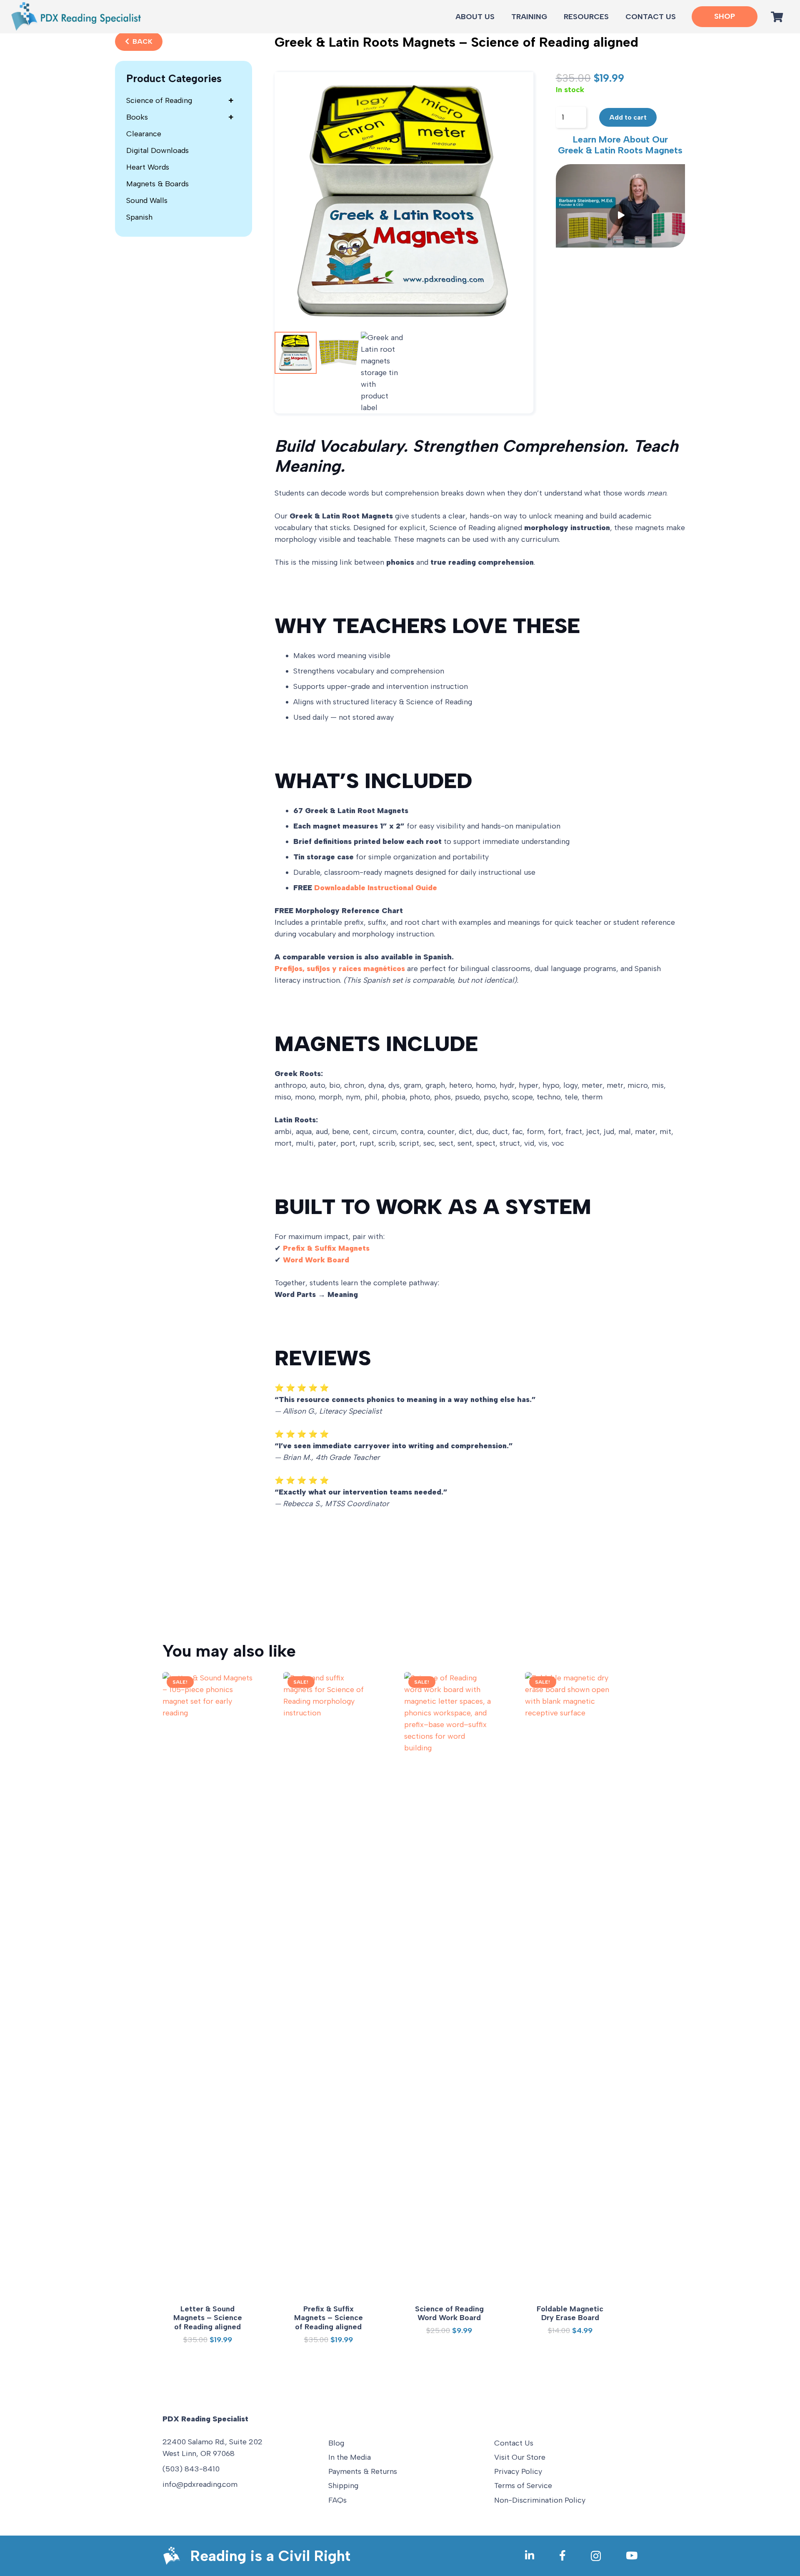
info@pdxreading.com (200, 2484)
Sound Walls (147, 200)
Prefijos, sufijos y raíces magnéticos (340, 969)
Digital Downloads (157, 150)
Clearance (144, 134)
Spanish (139, 217)
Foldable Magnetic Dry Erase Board (570, 2313)
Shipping (343, 2486)
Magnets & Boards (157, 184)
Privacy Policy (518, 2471)
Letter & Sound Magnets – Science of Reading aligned (208, 2318)
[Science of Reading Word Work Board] (449, 1985)
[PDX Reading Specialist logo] (76, 17)
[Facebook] (562, 2555)
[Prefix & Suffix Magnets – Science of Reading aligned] (328, 1985)
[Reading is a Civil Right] (176, 2556)
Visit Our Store (520, 2457)
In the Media (350, 2457)
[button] (614, 17)
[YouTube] (632, 2555)
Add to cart (628, 117)
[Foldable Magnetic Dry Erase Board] (570, 1985)
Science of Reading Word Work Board (449, 2313)
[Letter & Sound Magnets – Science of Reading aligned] (207, 1985)
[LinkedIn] (530, 2555)
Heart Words (148, 167)
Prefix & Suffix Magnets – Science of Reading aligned (329, 2318)
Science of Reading (180, 100)
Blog (336, 2443)
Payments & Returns (363, 2471)
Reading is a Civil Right (270, 2556)
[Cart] (777, 17)
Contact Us (514, 2443)
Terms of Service (523, 2486)
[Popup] (621, 206)
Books (180, 117)
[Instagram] (596, 2556)
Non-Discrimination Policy (540, 2500)
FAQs (337, 2500)
